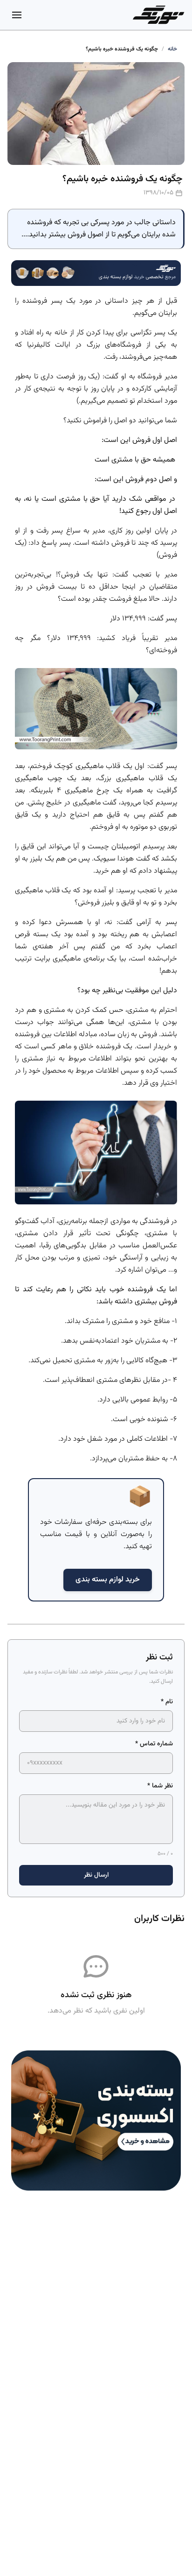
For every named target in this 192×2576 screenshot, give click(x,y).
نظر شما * (160, 1786)
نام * (167, 1702)
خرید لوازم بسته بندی (108, 1580)
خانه (172, 49)
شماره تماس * (154, 1744)
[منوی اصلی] (17, 15)
